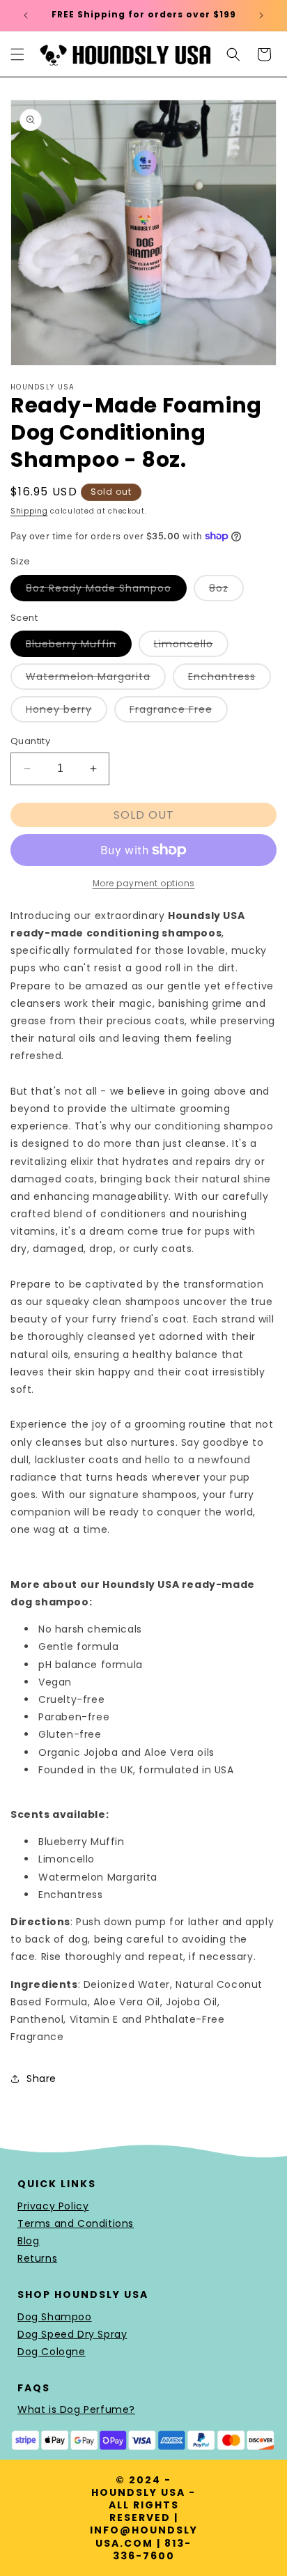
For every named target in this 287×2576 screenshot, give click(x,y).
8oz (226, 591)
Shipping (29, 511)
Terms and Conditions (76, 2223)
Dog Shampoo (55, 2317)
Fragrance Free (179, 712)
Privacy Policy (53, 2206)
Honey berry (67, 712)
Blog (28, 2241)
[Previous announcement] (26, 15)
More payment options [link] (144, 883)
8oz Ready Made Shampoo (106, 591)
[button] (17, 54)
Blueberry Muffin (79, 647)
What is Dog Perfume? (76, 2409)
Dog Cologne (52, 2352)
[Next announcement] (261, 15)
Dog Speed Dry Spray (72, 2334)
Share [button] (41, 2078)
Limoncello (191, 647)
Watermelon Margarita (96, 679)
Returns (37, 2258)
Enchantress (230, 679)
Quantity (30, 741)
